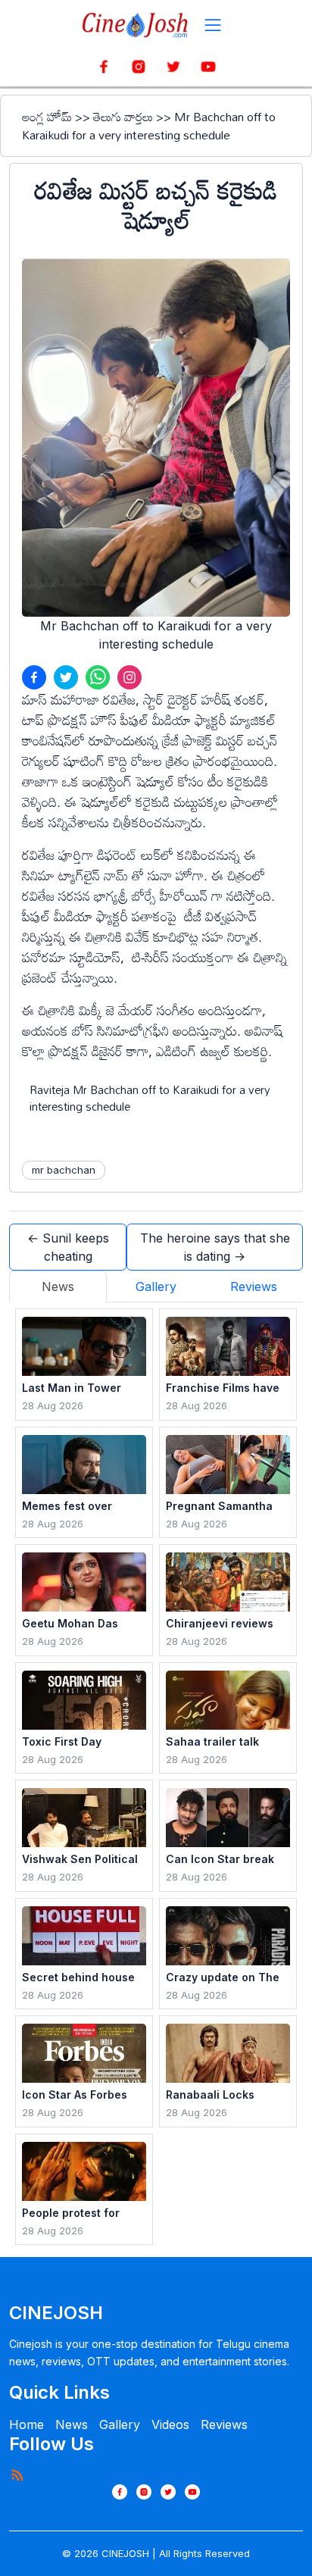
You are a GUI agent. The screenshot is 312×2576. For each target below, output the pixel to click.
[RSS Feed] (17, 2474)
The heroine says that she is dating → (215, 1247)
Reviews (224, 2424)
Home (27, 2424)
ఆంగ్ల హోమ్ (47, 117)
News (72, 2424)
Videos (170, 2424)
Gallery (120, 2424)
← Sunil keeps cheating (68, 1247)
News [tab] (58, 1286)
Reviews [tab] (254, 1286)
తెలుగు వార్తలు (123, 117)
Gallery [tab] (156, 1286)
